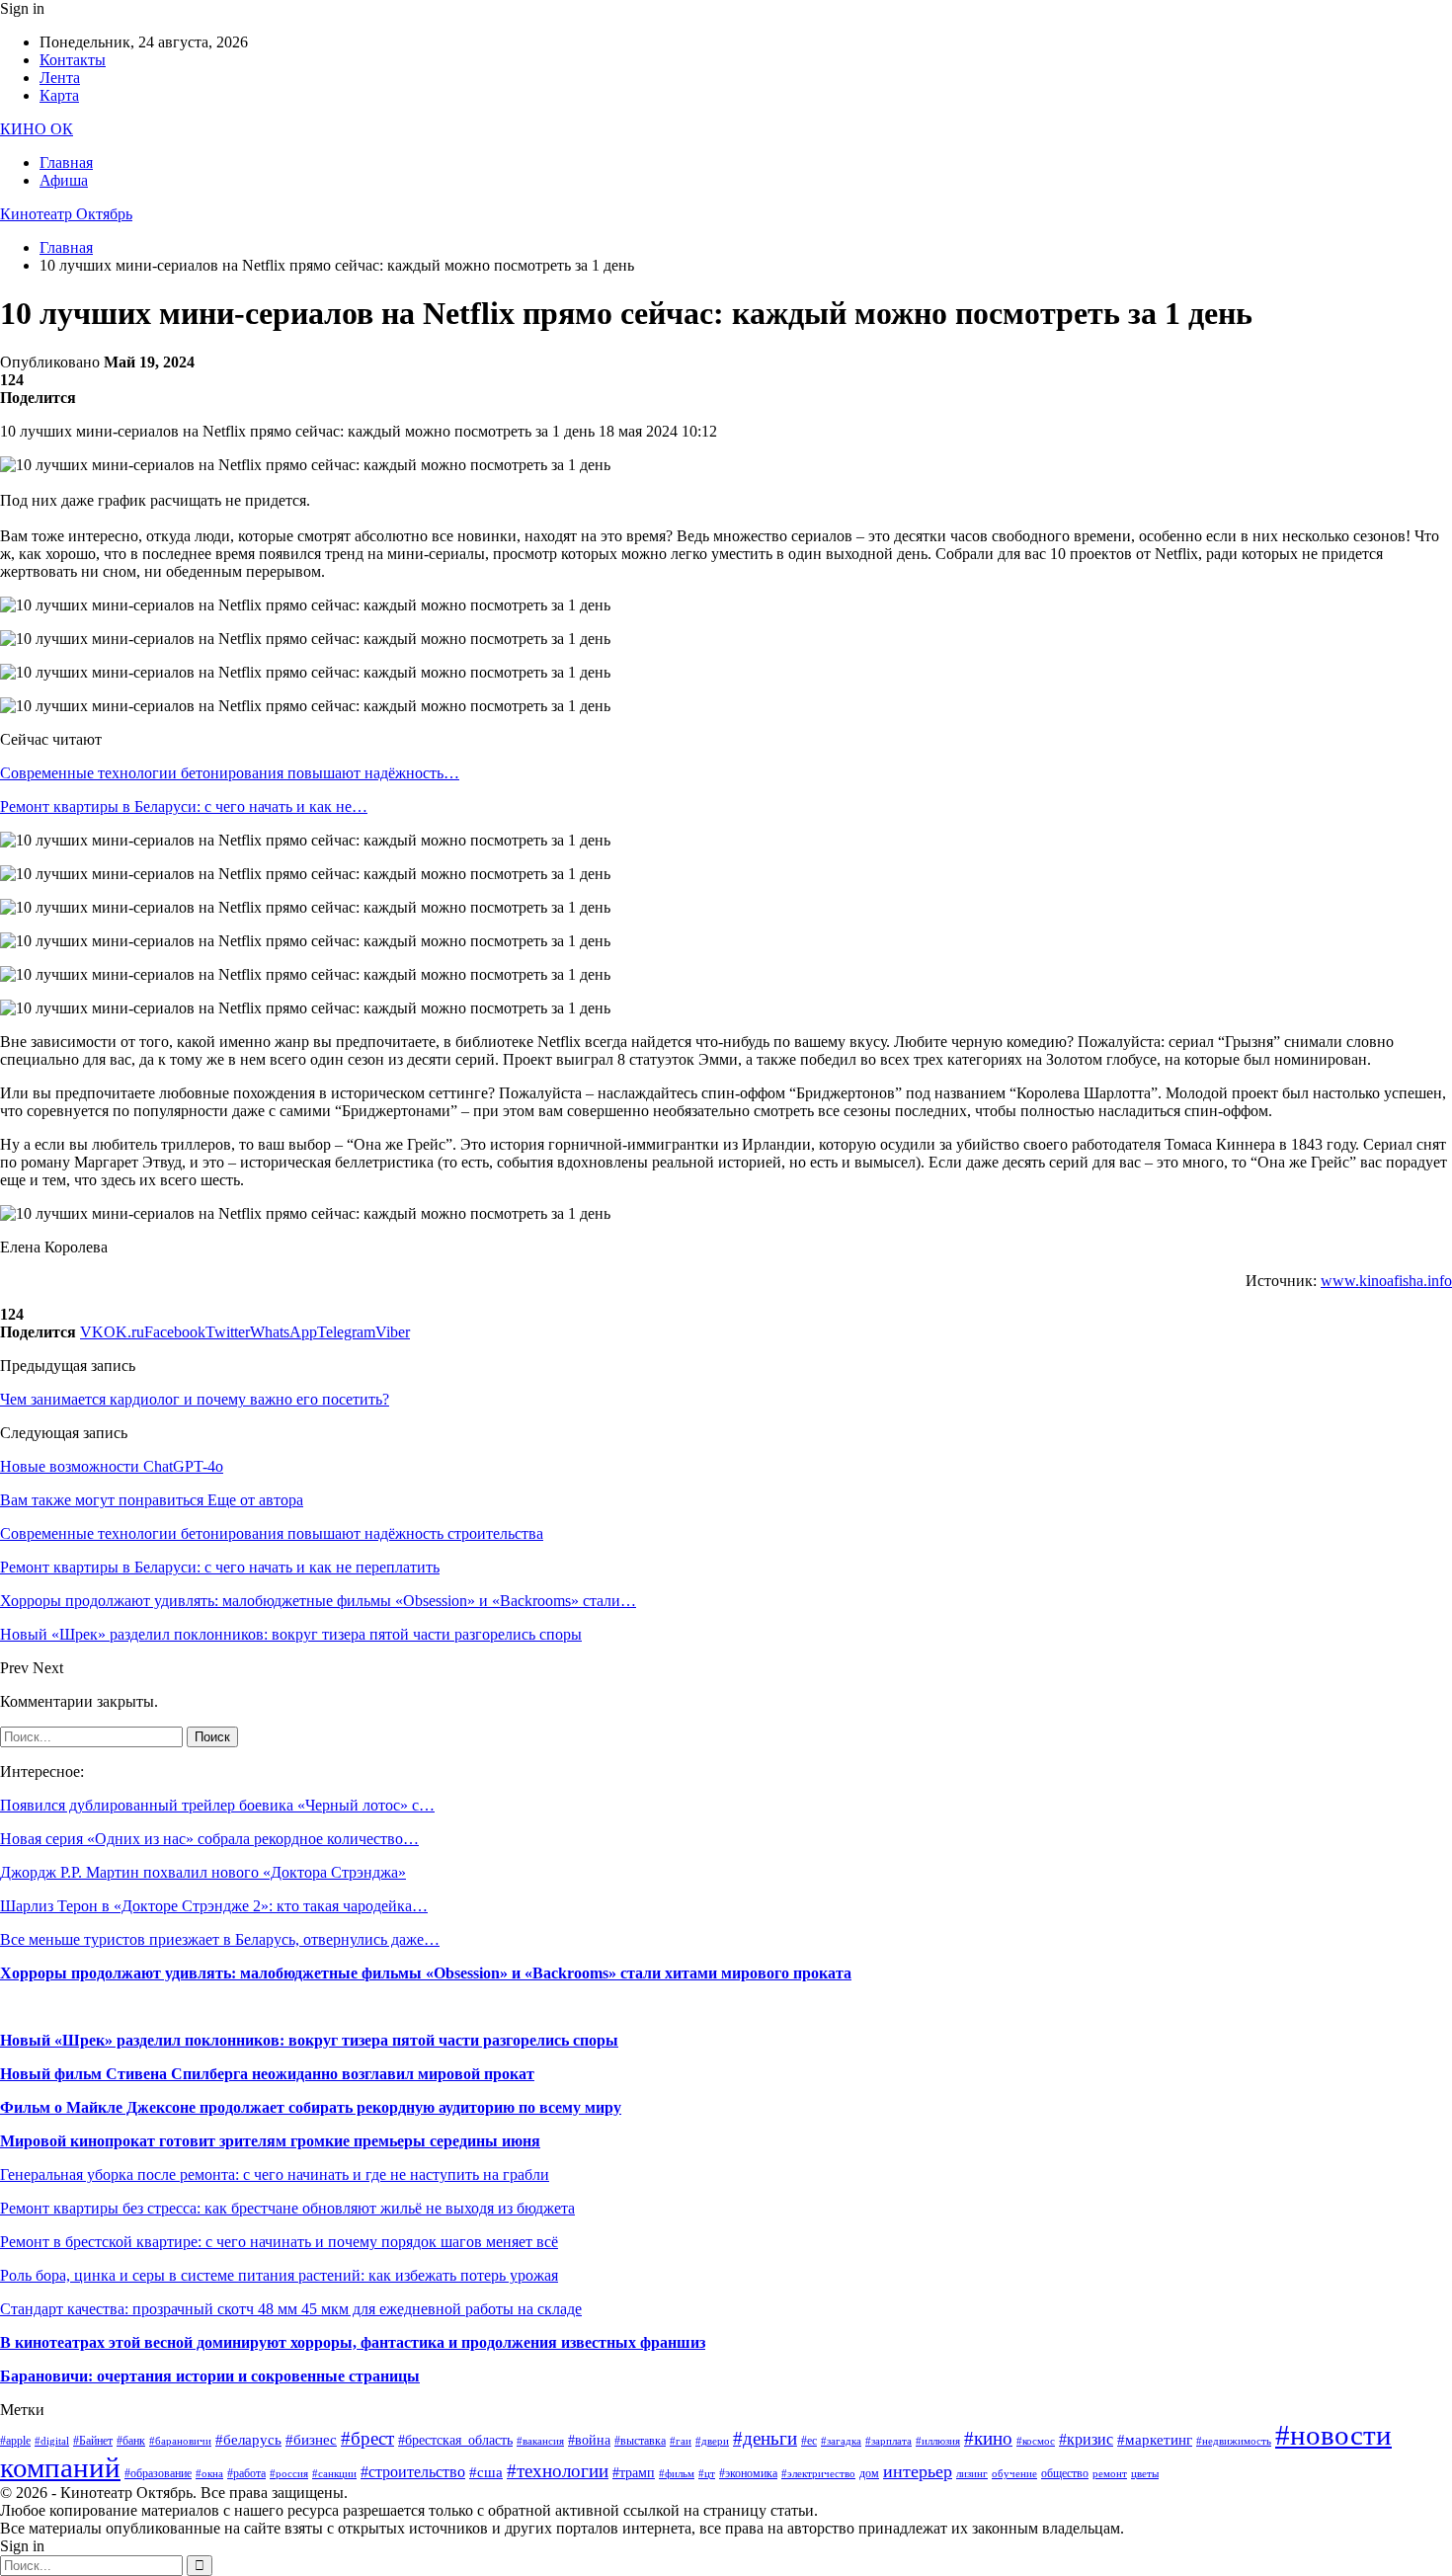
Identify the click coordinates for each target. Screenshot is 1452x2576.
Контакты (73, 60)
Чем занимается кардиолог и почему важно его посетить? (195, 1399)
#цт (707, 2474)
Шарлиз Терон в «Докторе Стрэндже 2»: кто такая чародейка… (214, 1906)
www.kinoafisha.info (1386, 1281)
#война (589, 2440)
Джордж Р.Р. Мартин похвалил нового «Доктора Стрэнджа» (203, 1872)
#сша (486, 2472)
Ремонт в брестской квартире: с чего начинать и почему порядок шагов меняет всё (279, 2242)
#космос (1036, 2441)
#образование (158, 2473)
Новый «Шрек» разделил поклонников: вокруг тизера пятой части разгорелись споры (309, 2040)
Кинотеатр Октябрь (66, 214)
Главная (66, 162)
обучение (1014, 2474)
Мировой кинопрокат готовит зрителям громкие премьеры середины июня (270, 2141)
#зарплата (888, 2441)
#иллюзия (938, 2441)
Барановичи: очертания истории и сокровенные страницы (210, 2376)
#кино (988, 2438)
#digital (52, 2441)
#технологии (558, 2471)
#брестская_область (455, 2440)
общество (1065, 2473)
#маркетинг (1155, 2440)
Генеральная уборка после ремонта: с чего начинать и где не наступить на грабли (275, 2174)
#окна (209, 2474)
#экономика (748, 2473)
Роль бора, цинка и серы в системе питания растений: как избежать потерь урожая (279, 2275)
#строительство (413, 2472)
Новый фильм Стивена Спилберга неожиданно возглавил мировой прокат (267, 2074)
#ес (809, 2441)
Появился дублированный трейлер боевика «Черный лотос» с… (217, 1805)
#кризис (1086, 2439)
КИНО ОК (37, 129)
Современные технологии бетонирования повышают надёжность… (230, 773)
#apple (15, 2441)
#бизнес (311, 2440)
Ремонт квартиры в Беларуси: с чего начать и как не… (184, 806)
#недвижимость (1234, 2441)
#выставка (640, 2441)
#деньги (765, 2438)
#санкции (334, 2474)
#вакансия (540, 2441)
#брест (367, 2438)
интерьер (918, 2471)
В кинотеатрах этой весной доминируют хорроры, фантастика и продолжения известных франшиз (353, 2342)
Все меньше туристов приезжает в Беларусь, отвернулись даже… (220, 1939)
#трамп (634, 2473)
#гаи (681, 2441)
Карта (59, 95)
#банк (131, 2441)
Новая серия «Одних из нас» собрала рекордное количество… (209, 1839)
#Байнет (93, 2441)
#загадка (841, 2441)
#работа (246, 2473)
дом (869, 2473)
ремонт (1110, 2474)
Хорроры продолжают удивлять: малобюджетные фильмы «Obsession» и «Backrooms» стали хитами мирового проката (426, 1973)
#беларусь (248, 2440)
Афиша (64, 180)
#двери (712, 2441)
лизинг (972, 2474)
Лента (60, 78)
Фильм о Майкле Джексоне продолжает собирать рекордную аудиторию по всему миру (311, 2107)
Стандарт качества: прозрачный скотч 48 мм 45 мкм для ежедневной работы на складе (291, 2309)
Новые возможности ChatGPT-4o (112, 1466)
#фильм (677, 2474)
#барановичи (180, 2441)
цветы (1145, 2474)
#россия (289, 2474)
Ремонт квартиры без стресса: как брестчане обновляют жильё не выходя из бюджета (287, 2208)
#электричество (818, 2474)
